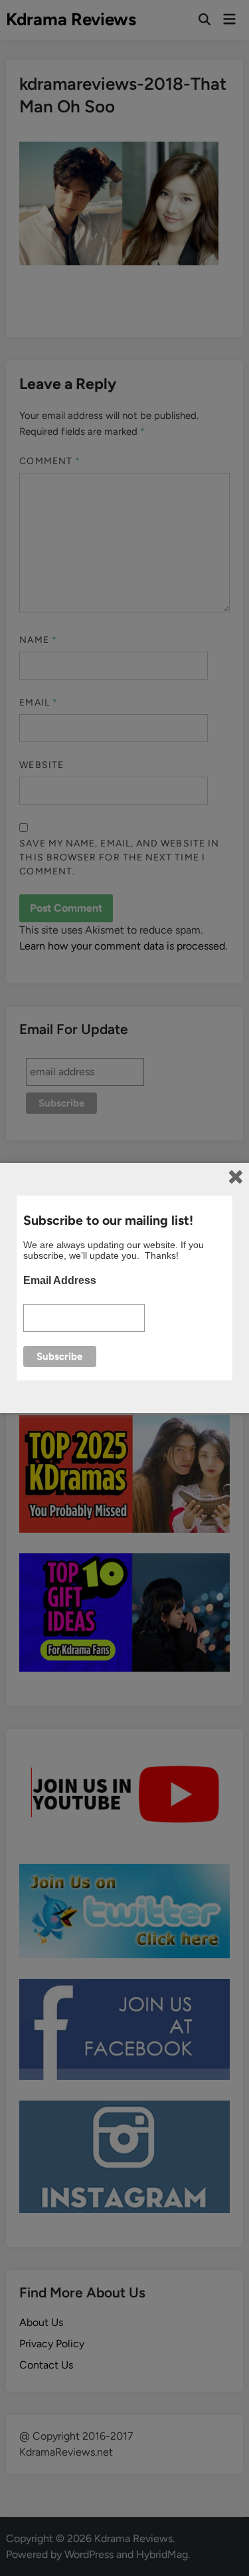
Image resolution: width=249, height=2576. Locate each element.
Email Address (60, 1280)
